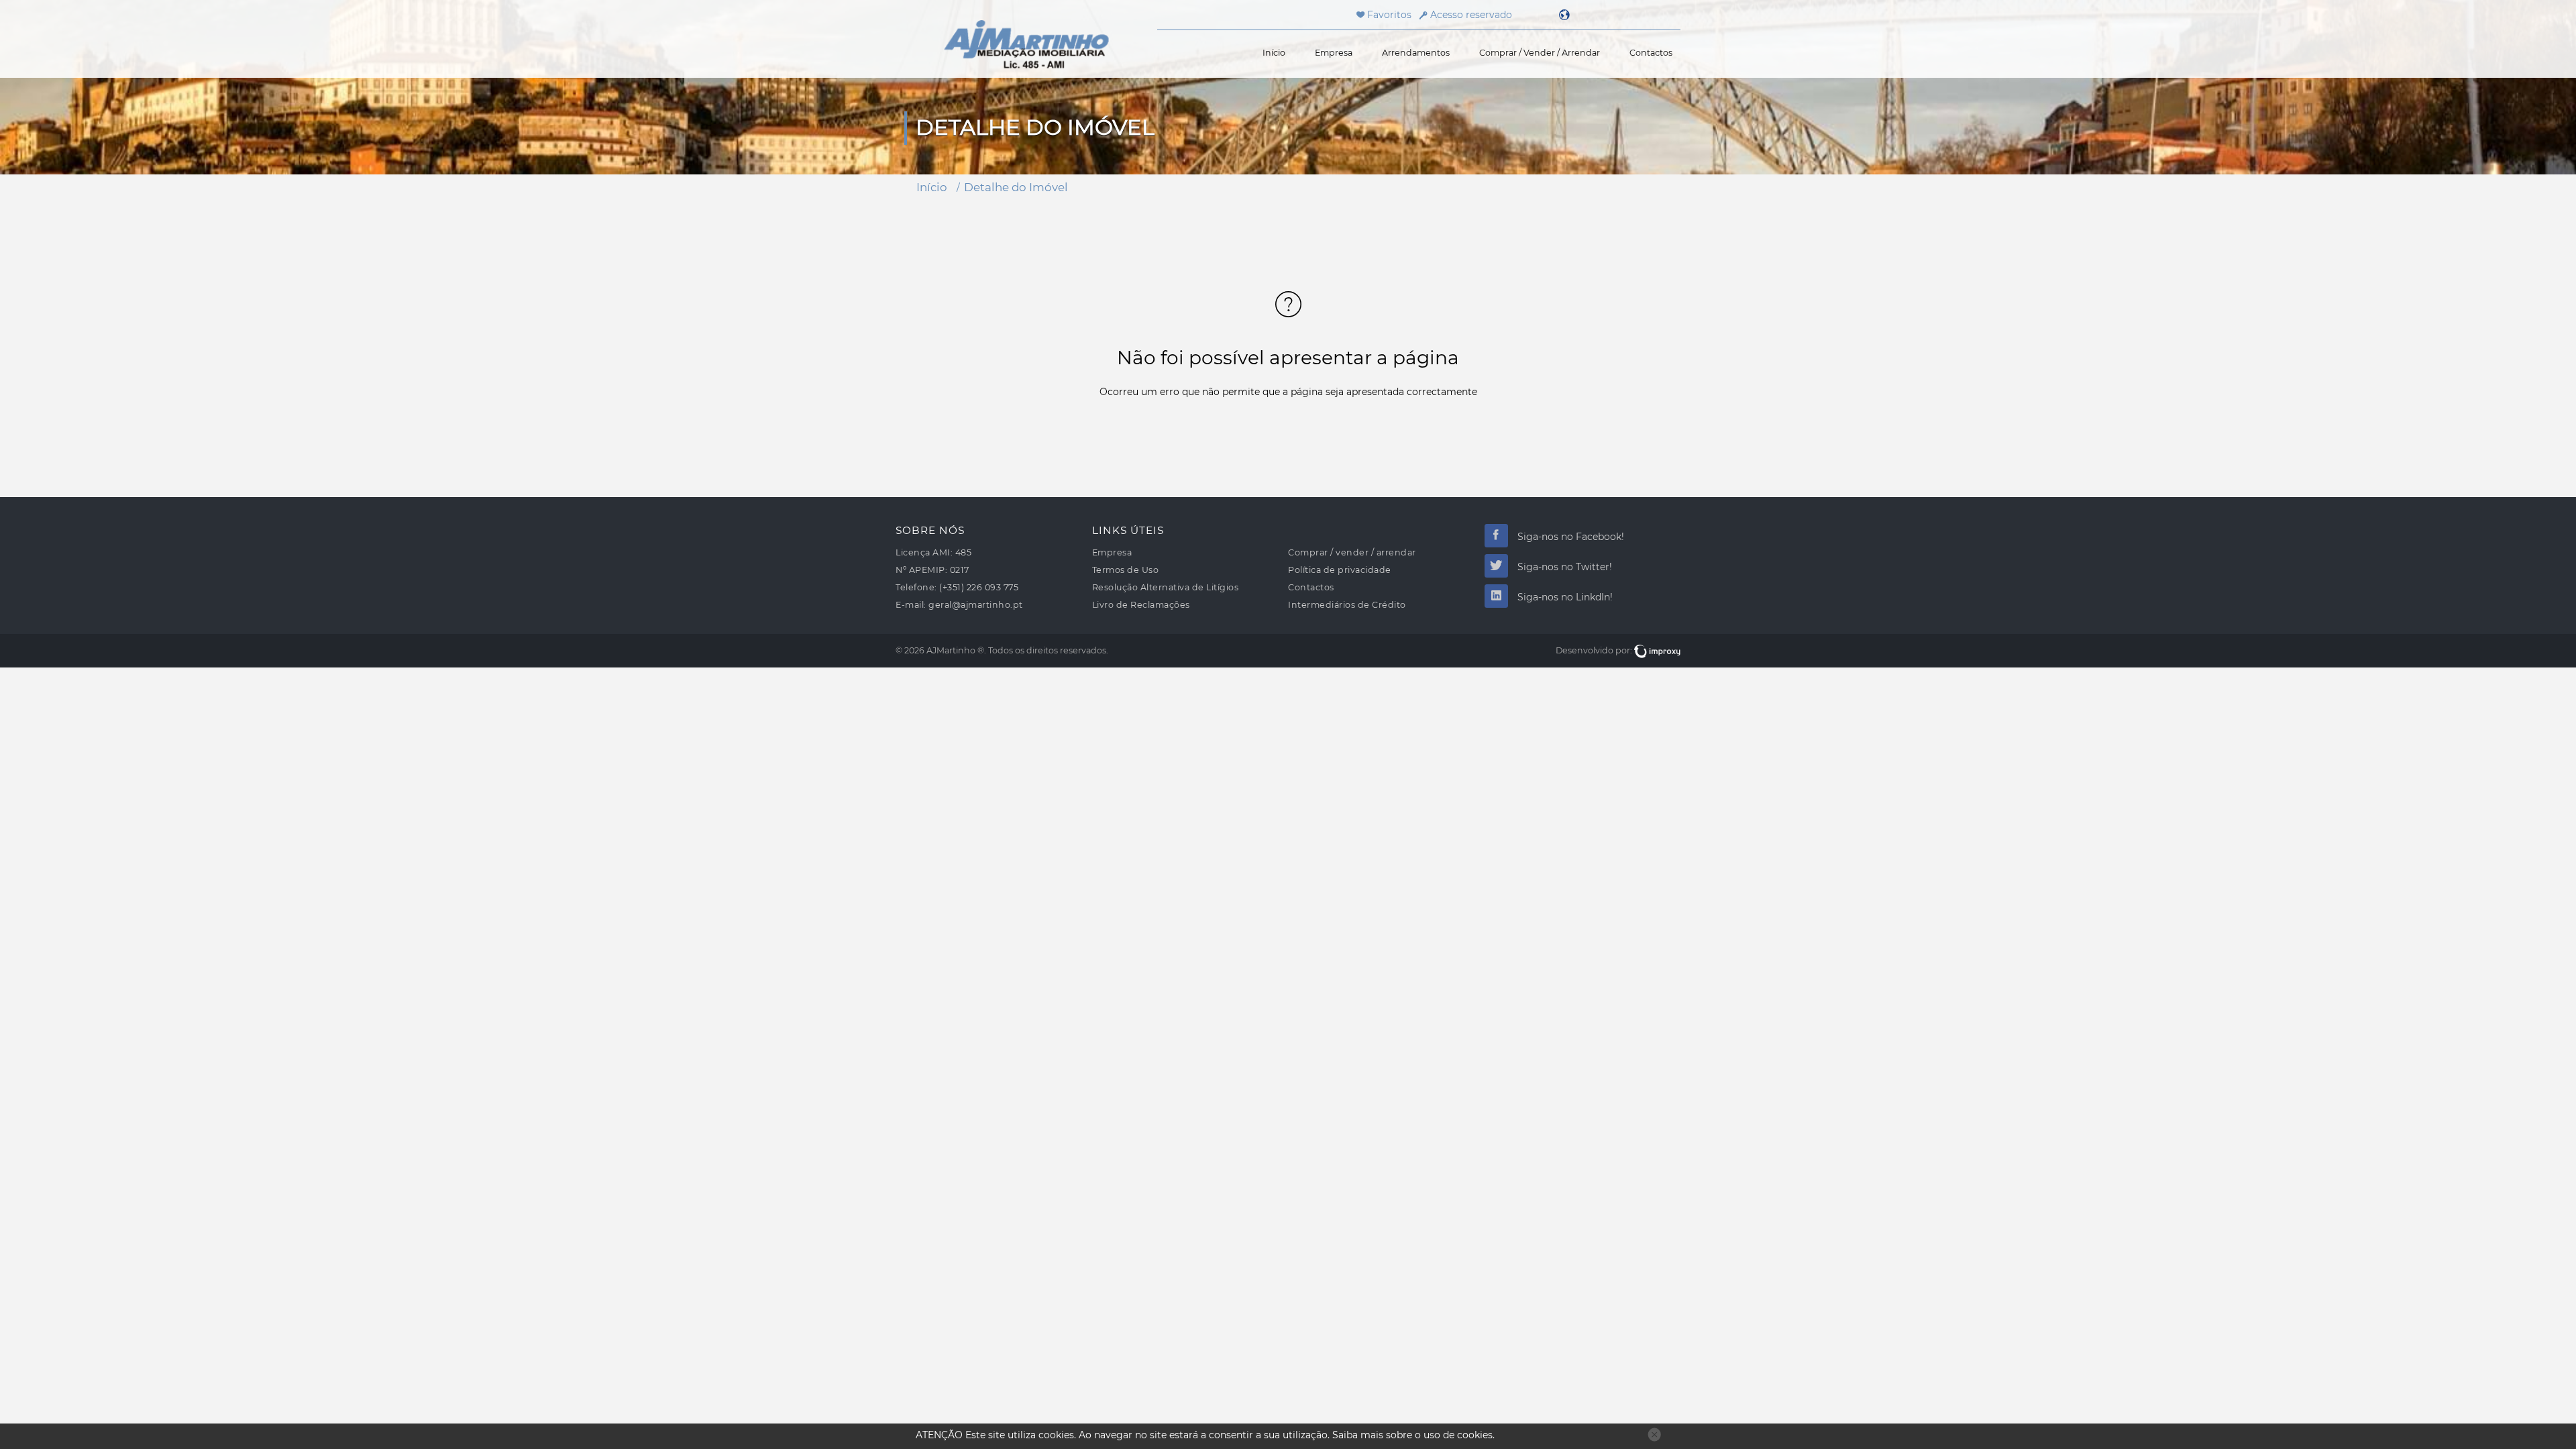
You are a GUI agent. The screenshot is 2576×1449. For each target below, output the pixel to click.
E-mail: (911, 605)
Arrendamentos (1416, 53)
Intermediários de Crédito (1347, 605)
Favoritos (1388, 15)
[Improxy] (1657, 650)
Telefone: (916, 587)
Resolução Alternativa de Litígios (1166, 587)
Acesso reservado (1471, 15)
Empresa (1334, 53)
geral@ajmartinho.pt (976, 605)
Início (1274, 53)
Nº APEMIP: (921, 570)
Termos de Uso (1126, 570)
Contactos (1651, 53)
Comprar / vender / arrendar (1540, 53)
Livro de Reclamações (1141, 605)
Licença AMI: (924, 552)
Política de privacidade (1340, 570)
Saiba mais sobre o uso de (1412, 1435)
